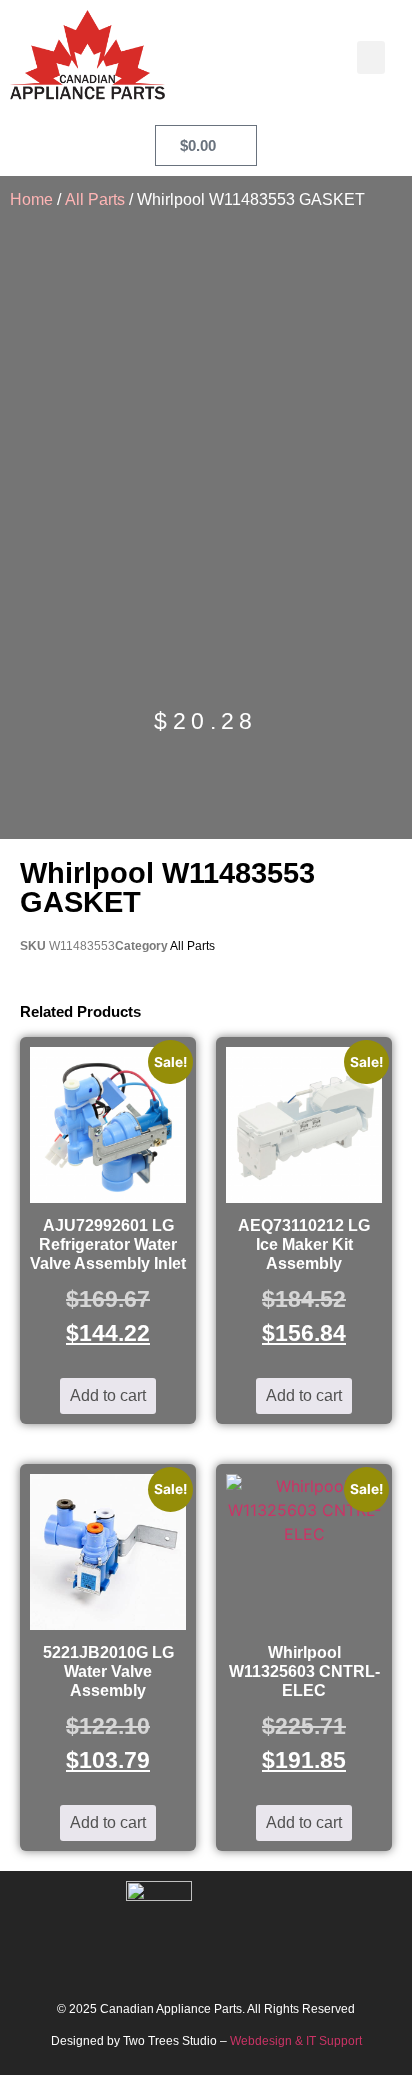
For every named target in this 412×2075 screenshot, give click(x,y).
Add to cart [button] (108, 1395)
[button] (371, 57)
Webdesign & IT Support (296, 2041)
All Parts (95, 199)
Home (31, 199)
